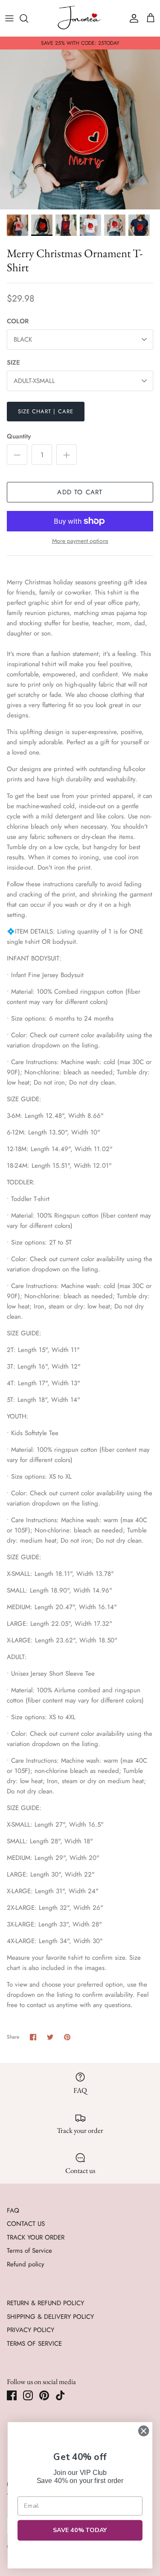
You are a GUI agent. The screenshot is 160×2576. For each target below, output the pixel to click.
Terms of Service (29, 2251)
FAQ (13, 2210)
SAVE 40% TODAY (80, 2530)
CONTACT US (26, 2224)
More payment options (80, 541)
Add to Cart (80, 492)
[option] (80, 129)
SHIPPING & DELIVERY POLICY (50, 2317)
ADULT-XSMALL (34, 381)
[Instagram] (28, 2395)
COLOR (18, 321)
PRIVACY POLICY (31, 2330)
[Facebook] (12, 2395)
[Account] (132, 18)
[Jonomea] (80, 18)
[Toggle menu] (9, 18)
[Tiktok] (60, 2395)
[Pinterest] (44, 2395)
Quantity (19, 437)
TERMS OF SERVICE (34, 2344)
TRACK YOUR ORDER (36, 2237)
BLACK (23, 339)
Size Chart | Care (46, 411)
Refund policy (26, 2264)
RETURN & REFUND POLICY (45, 2303)
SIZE (13, 363)
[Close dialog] (144, 2431)
